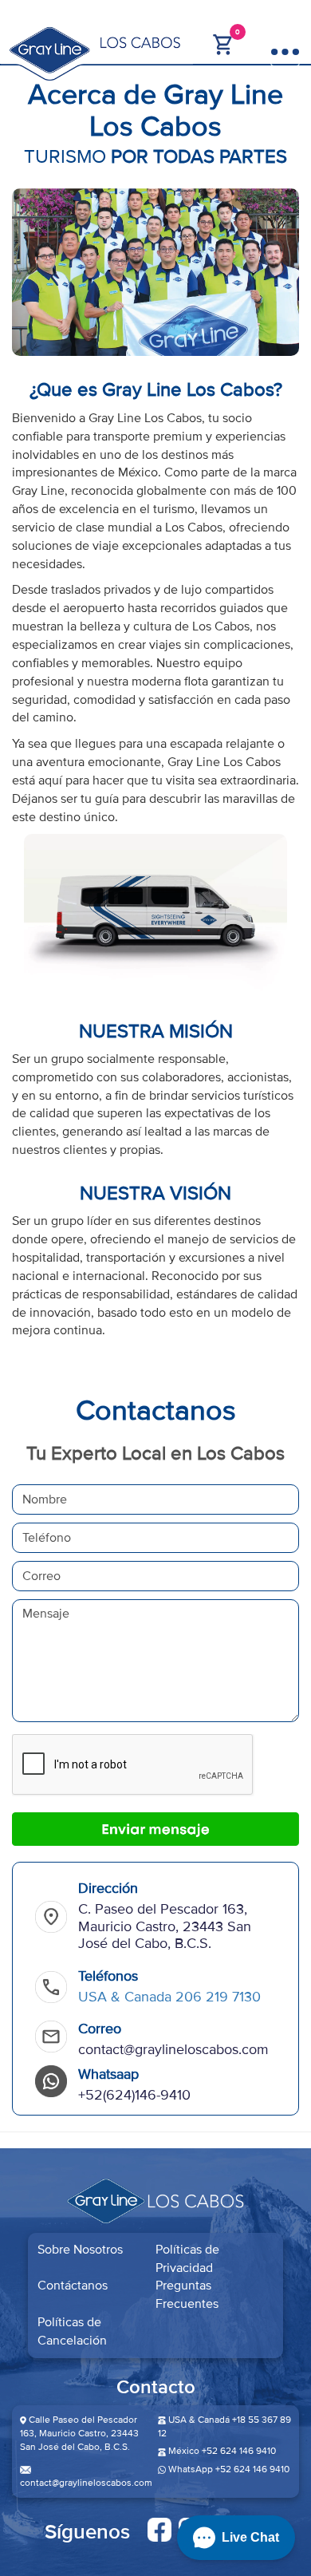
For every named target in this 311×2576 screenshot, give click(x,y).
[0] (223, 43)
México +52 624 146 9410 (222, 2451)
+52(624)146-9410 (134, 2095)
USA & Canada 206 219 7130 (169, 1997)
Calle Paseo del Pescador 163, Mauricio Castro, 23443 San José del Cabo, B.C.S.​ (79, 2434)
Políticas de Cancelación (72, 2331)
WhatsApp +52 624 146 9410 (228, 2469)
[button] (236, 2538)
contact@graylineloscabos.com (173, 2049)
